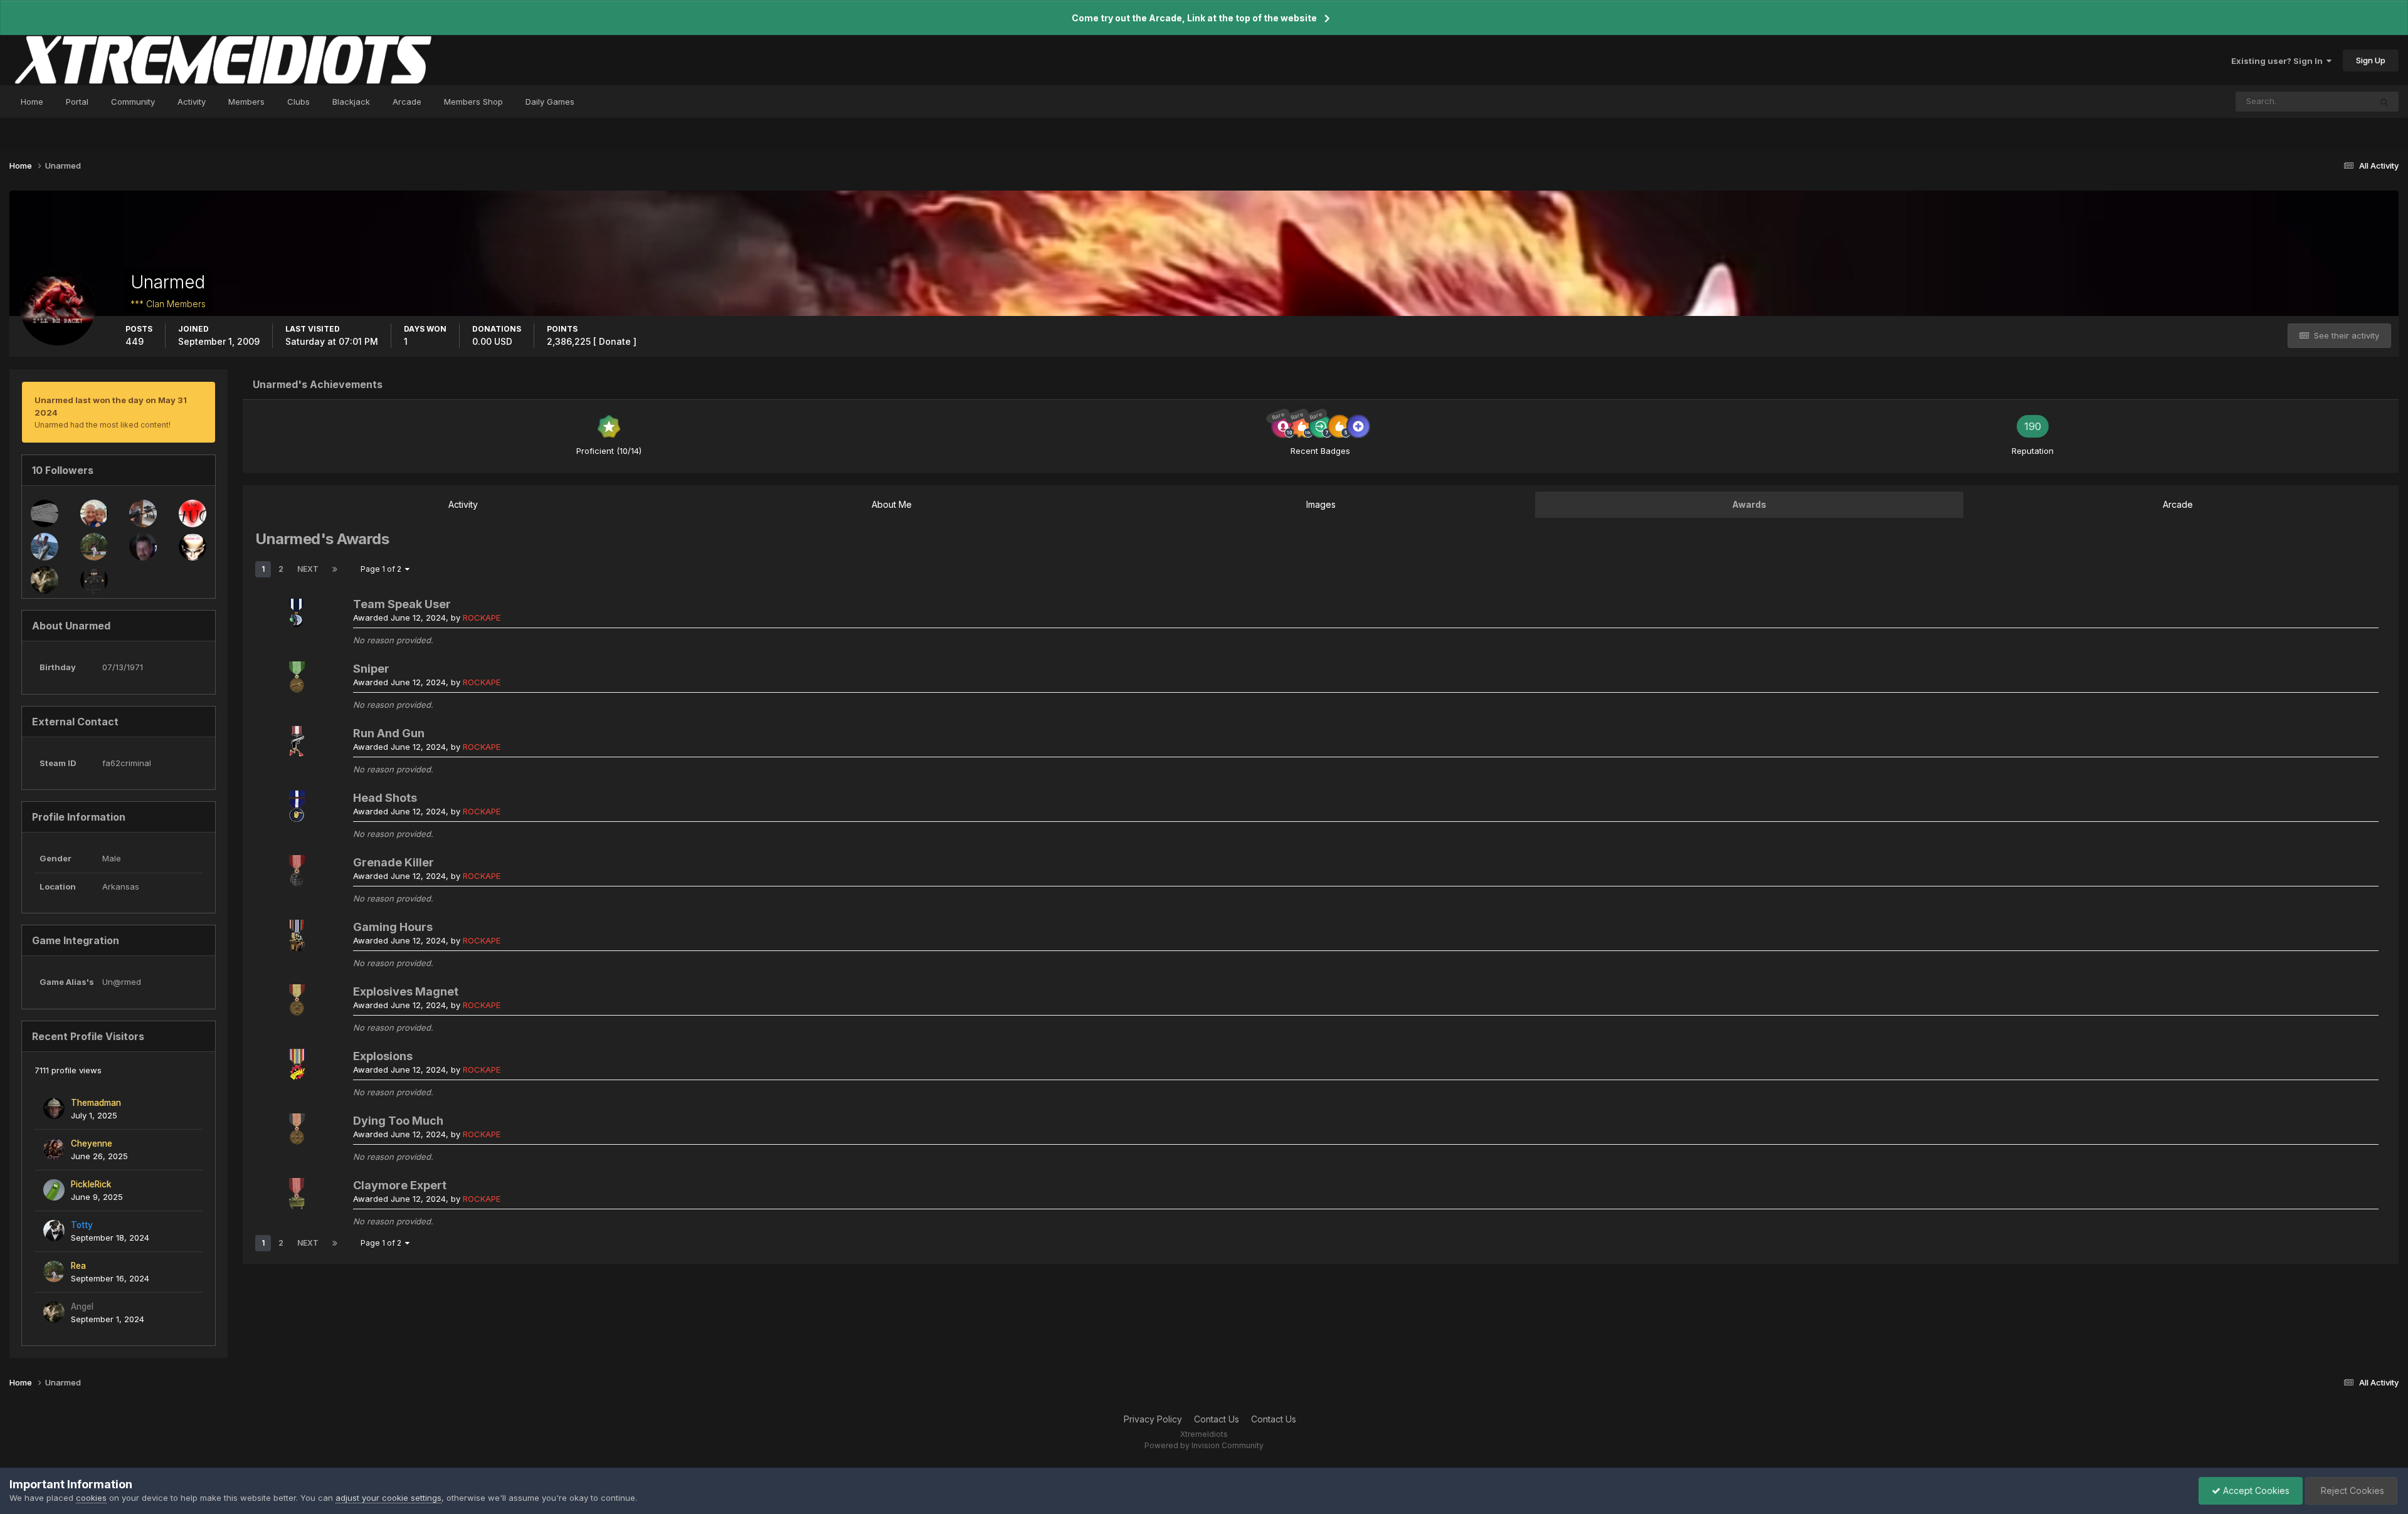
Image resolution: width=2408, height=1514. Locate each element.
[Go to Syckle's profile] (45, 547)
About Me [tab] (892, 504)
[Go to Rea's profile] (94, 547)
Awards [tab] (1749, 504)
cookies (91, 1498)
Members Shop (473, 102)
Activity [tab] (463, 504)
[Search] (2384, 102)
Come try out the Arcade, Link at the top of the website (1194, 18)
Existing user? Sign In (2279, 61)
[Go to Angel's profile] (45, 580)
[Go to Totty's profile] (54, 1231)
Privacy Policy (1153, 1419)
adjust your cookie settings (388, 1498)
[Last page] (335, 569)
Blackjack (351, 102)
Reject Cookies (2351, 1490)
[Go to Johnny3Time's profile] (143, 547)
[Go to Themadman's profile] (54, 1108)
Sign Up (2371, 60)
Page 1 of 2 (383, 569)
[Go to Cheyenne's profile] (54, 1149)
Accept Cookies (2255, 1490)
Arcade (407, 102)
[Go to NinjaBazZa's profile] (94, 580)
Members (246, 102)
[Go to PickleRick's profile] (54, 1190)
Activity (192, 102)
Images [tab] (1321, 504)
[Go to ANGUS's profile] (143, 513)
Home (32, 102)
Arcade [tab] (2178, 504)
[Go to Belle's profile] (193, 513)
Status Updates (2325, 101)
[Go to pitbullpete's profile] (45, 513)
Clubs (298, 102)
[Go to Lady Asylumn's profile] (94, 513)
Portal (77, 102)
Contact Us (1217, 1419)
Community (133, 102)
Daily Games (550, 102)
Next (308, 569)
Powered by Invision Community (1204, 1445)
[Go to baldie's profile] (193, 547)
